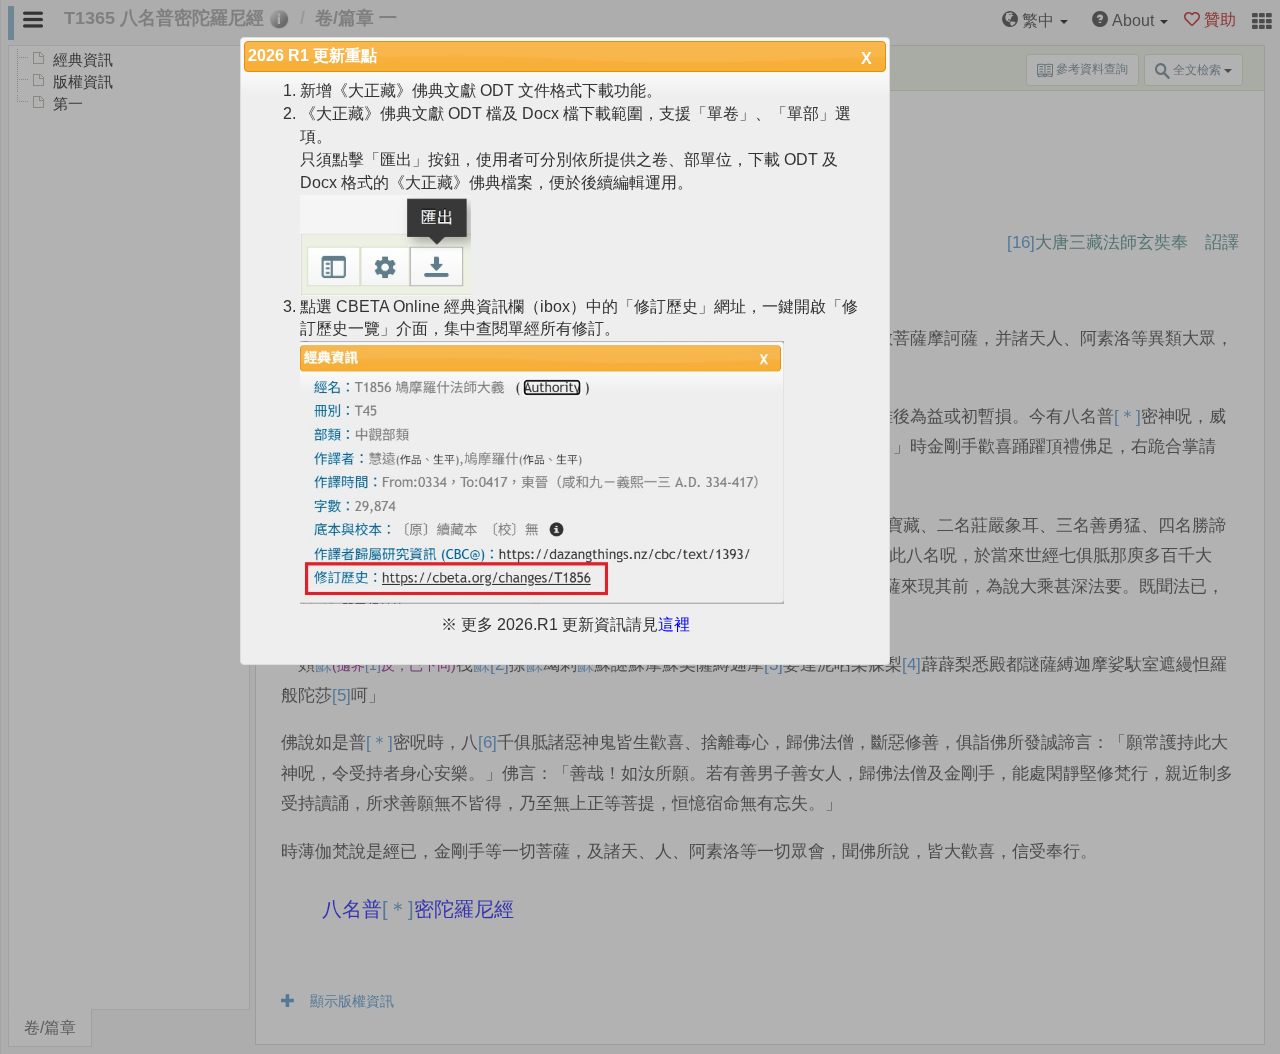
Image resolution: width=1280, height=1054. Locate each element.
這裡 (674, 624)
